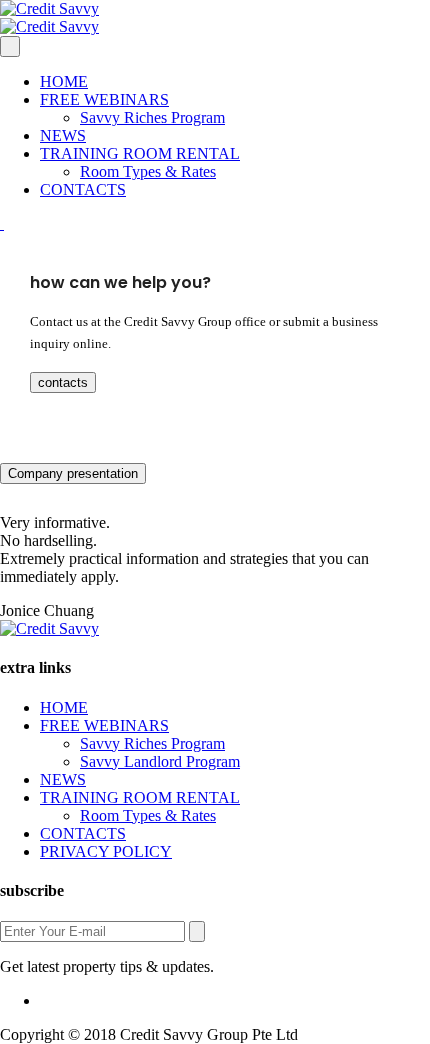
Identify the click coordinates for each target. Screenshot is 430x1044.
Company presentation (73, 473)
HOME (64, 81)
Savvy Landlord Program (160, 761)
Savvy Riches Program (152, 117)
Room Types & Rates (148, 171)
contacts (63, 382)
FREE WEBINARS (104, 99)
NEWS (63, 135)
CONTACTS (83, 189)
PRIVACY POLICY (106, 851)
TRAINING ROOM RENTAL (140, 153)
